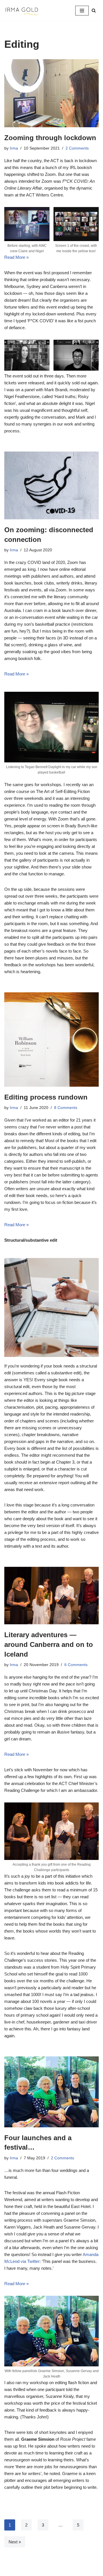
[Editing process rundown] (51, 1039)
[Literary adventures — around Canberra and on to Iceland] (51, 1596)
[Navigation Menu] (82, 11)
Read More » (16, 257)
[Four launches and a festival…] (51, 2092)
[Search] (94, 10)
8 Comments (66, 1108)
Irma (14, 148)
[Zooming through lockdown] (51, 93)
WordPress (70, 2570)
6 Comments (76, 1665)
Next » (15, 2542)
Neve (28, 2570)
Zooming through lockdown (50, 138)
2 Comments (77, 148)
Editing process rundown (46, 1097)
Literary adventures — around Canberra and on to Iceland (49, 1644)
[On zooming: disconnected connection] (51, 485)
